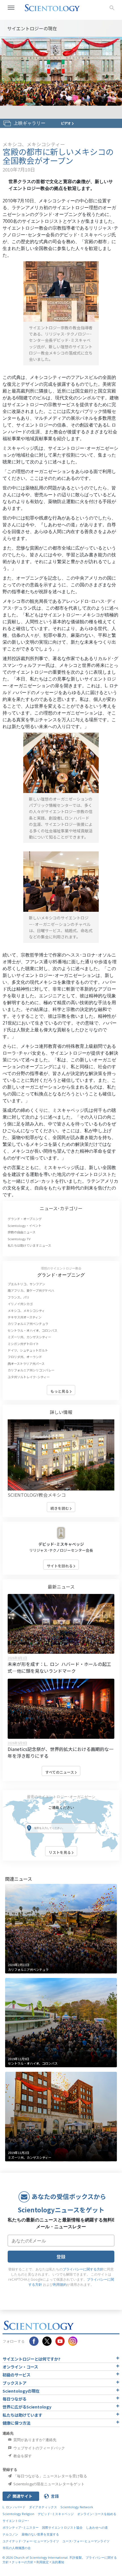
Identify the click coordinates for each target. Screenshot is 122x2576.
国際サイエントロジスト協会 (62, 2527)
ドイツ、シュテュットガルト (28, 1350)
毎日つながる (14, 2399)
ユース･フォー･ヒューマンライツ (86, 2541)
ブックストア (14, 2383)
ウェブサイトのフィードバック (39, 2448)
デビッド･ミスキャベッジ (61, 1544)
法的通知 (58, 2562)
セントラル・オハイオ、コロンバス (32, 1330)
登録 (61, 2257)
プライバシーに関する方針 (83, 2269)
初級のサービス (16, 2375)
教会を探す (22, 2456)
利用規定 (43, 2562)
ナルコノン (10, 2534)
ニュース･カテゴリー (61, 1208)
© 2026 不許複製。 (44, 2557)
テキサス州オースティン (25, 1317)
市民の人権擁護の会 (17, 2548)
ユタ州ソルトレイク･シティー (29, 1377)
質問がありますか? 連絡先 (34, 2440)
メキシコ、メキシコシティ (26, 1311)
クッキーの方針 (23, 2562)
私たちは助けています (22, 2415)
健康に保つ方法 (16, 2423)
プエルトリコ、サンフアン (26, 1284)
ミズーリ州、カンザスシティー (29, 1337)
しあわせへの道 (97, 2527)
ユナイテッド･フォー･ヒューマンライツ (31, 2541)
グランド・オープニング (25, 1219)
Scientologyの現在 (21, 2391)
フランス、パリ (19, 1297)
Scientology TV (19, 1239)
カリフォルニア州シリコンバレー (31, 1370)
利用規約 (60, 2285)
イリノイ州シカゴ (20, 1304)
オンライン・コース (20, 2367)
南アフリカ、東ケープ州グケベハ (31, 1290)
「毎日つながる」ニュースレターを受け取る (50, 2476)
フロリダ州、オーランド (25, 1357)
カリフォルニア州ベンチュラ (28, 1324)
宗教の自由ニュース (22, 1232)
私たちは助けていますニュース (29, 1245)
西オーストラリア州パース (26, 1364)
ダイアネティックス (43, 2507)
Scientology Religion (18, 2514)
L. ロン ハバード (14, 2507)
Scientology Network (77, 2507)
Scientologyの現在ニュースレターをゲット (49, 2484)
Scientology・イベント (25, 1226)
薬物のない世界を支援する (40, 2534)
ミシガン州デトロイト (23, 1344)
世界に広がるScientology (27, 2407)
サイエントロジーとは (31, 2359)
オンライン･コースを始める (97, 2514)
